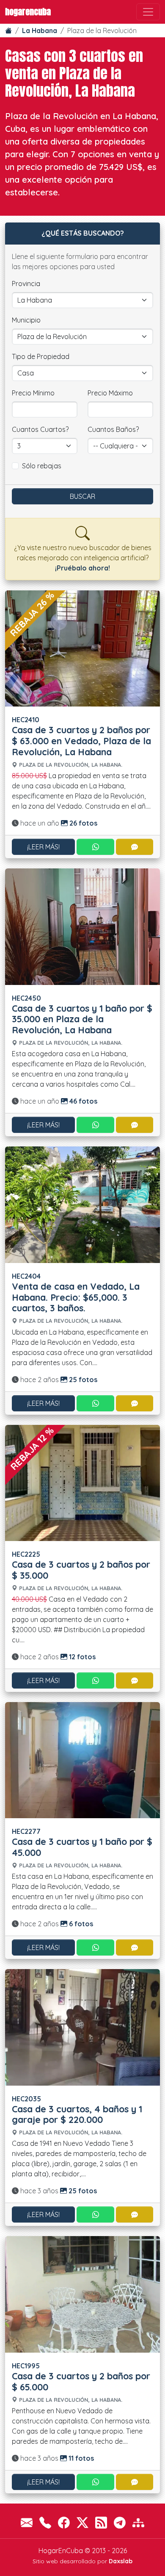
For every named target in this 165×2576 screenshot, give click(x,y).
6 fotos (80, 1924)
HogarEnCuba (28, 12)
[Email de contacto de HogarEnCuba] (27, 2522)
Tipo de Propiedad (41, 356)
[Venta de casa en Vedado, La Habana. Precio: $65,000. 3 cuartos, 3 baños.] (82, 1204)
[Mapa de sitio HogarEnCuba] (138, 2522)
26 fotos (82, 823)
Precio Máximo (110, 393)
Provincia (26, 284)
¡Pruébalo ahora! (82, 568)
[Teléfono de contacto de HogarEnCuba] (45, 2522)
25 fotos (82, 1380)
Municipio (26, 320)
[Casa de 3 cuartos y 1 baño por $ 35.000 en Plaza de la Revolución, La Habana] (82, 926)
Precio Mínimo (33, 393)
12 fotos (81, 1657)
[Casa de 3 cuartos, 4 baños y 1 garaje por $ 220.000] (82, 2026)
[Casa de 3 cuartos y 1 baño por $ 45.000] (82, 1759)
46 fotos (82, 1101)
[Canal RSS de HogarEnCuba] (101, 2522)
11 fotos (80, 2458)
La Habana (40, 31)
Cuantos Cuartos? (40, 429)
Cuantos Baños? (113, 429)
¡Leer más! (43, 847)
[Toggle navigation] (148, 12)
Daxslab (121, 2561)
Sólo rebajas (42, 466)
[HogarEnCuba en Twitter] (82, 2522)
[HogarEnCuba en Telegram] (120, 2522)
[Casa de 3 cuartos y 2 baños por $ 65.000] (82, 2294)
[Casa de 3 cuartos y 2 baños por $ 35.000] (82, 1482)
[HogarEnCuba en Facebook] (64, 2522)
